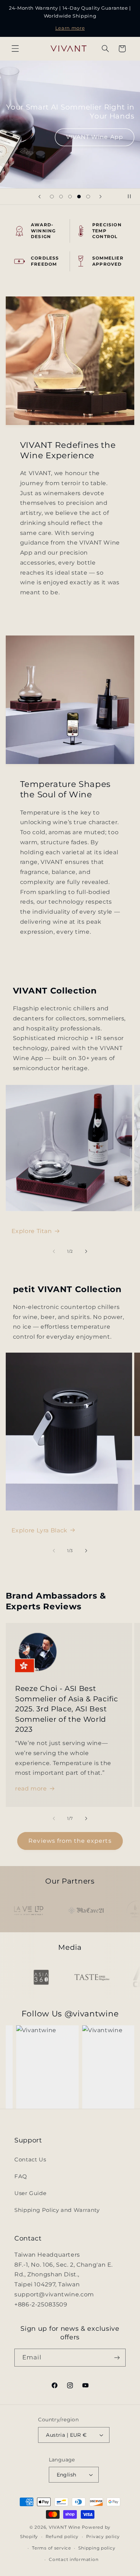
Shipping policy (97, 2548)
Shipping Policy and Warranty (57, 2210)
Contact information (74, 2560)
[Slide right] (86, 1252)
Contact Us (30, 2160)
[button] (15, 49)
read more (31, 1789)
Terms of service (52, 2548)
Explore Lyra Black (39, 1530)
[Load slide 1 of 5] (52, 196)
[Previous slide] (39, 197)
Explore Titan (32, 1231)
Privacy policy (103, 2537)
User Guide (30, 2193)
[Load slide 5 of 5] (88, 196)
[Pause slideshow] (132, 197)
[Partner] (37, 1911)
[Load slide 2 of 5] (61, 196)
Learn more (70, 28)
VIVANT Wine (65, 2527)
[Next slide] (101, 197)
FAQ (21, 2176)
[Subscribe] (117, 2357)
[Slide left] (54, 1252)
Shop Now (70, 140)
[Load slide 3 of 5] (70, 196)
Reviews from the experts (70, 1841)
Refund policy (62, 2537)
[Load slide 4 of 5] (79, 196)
